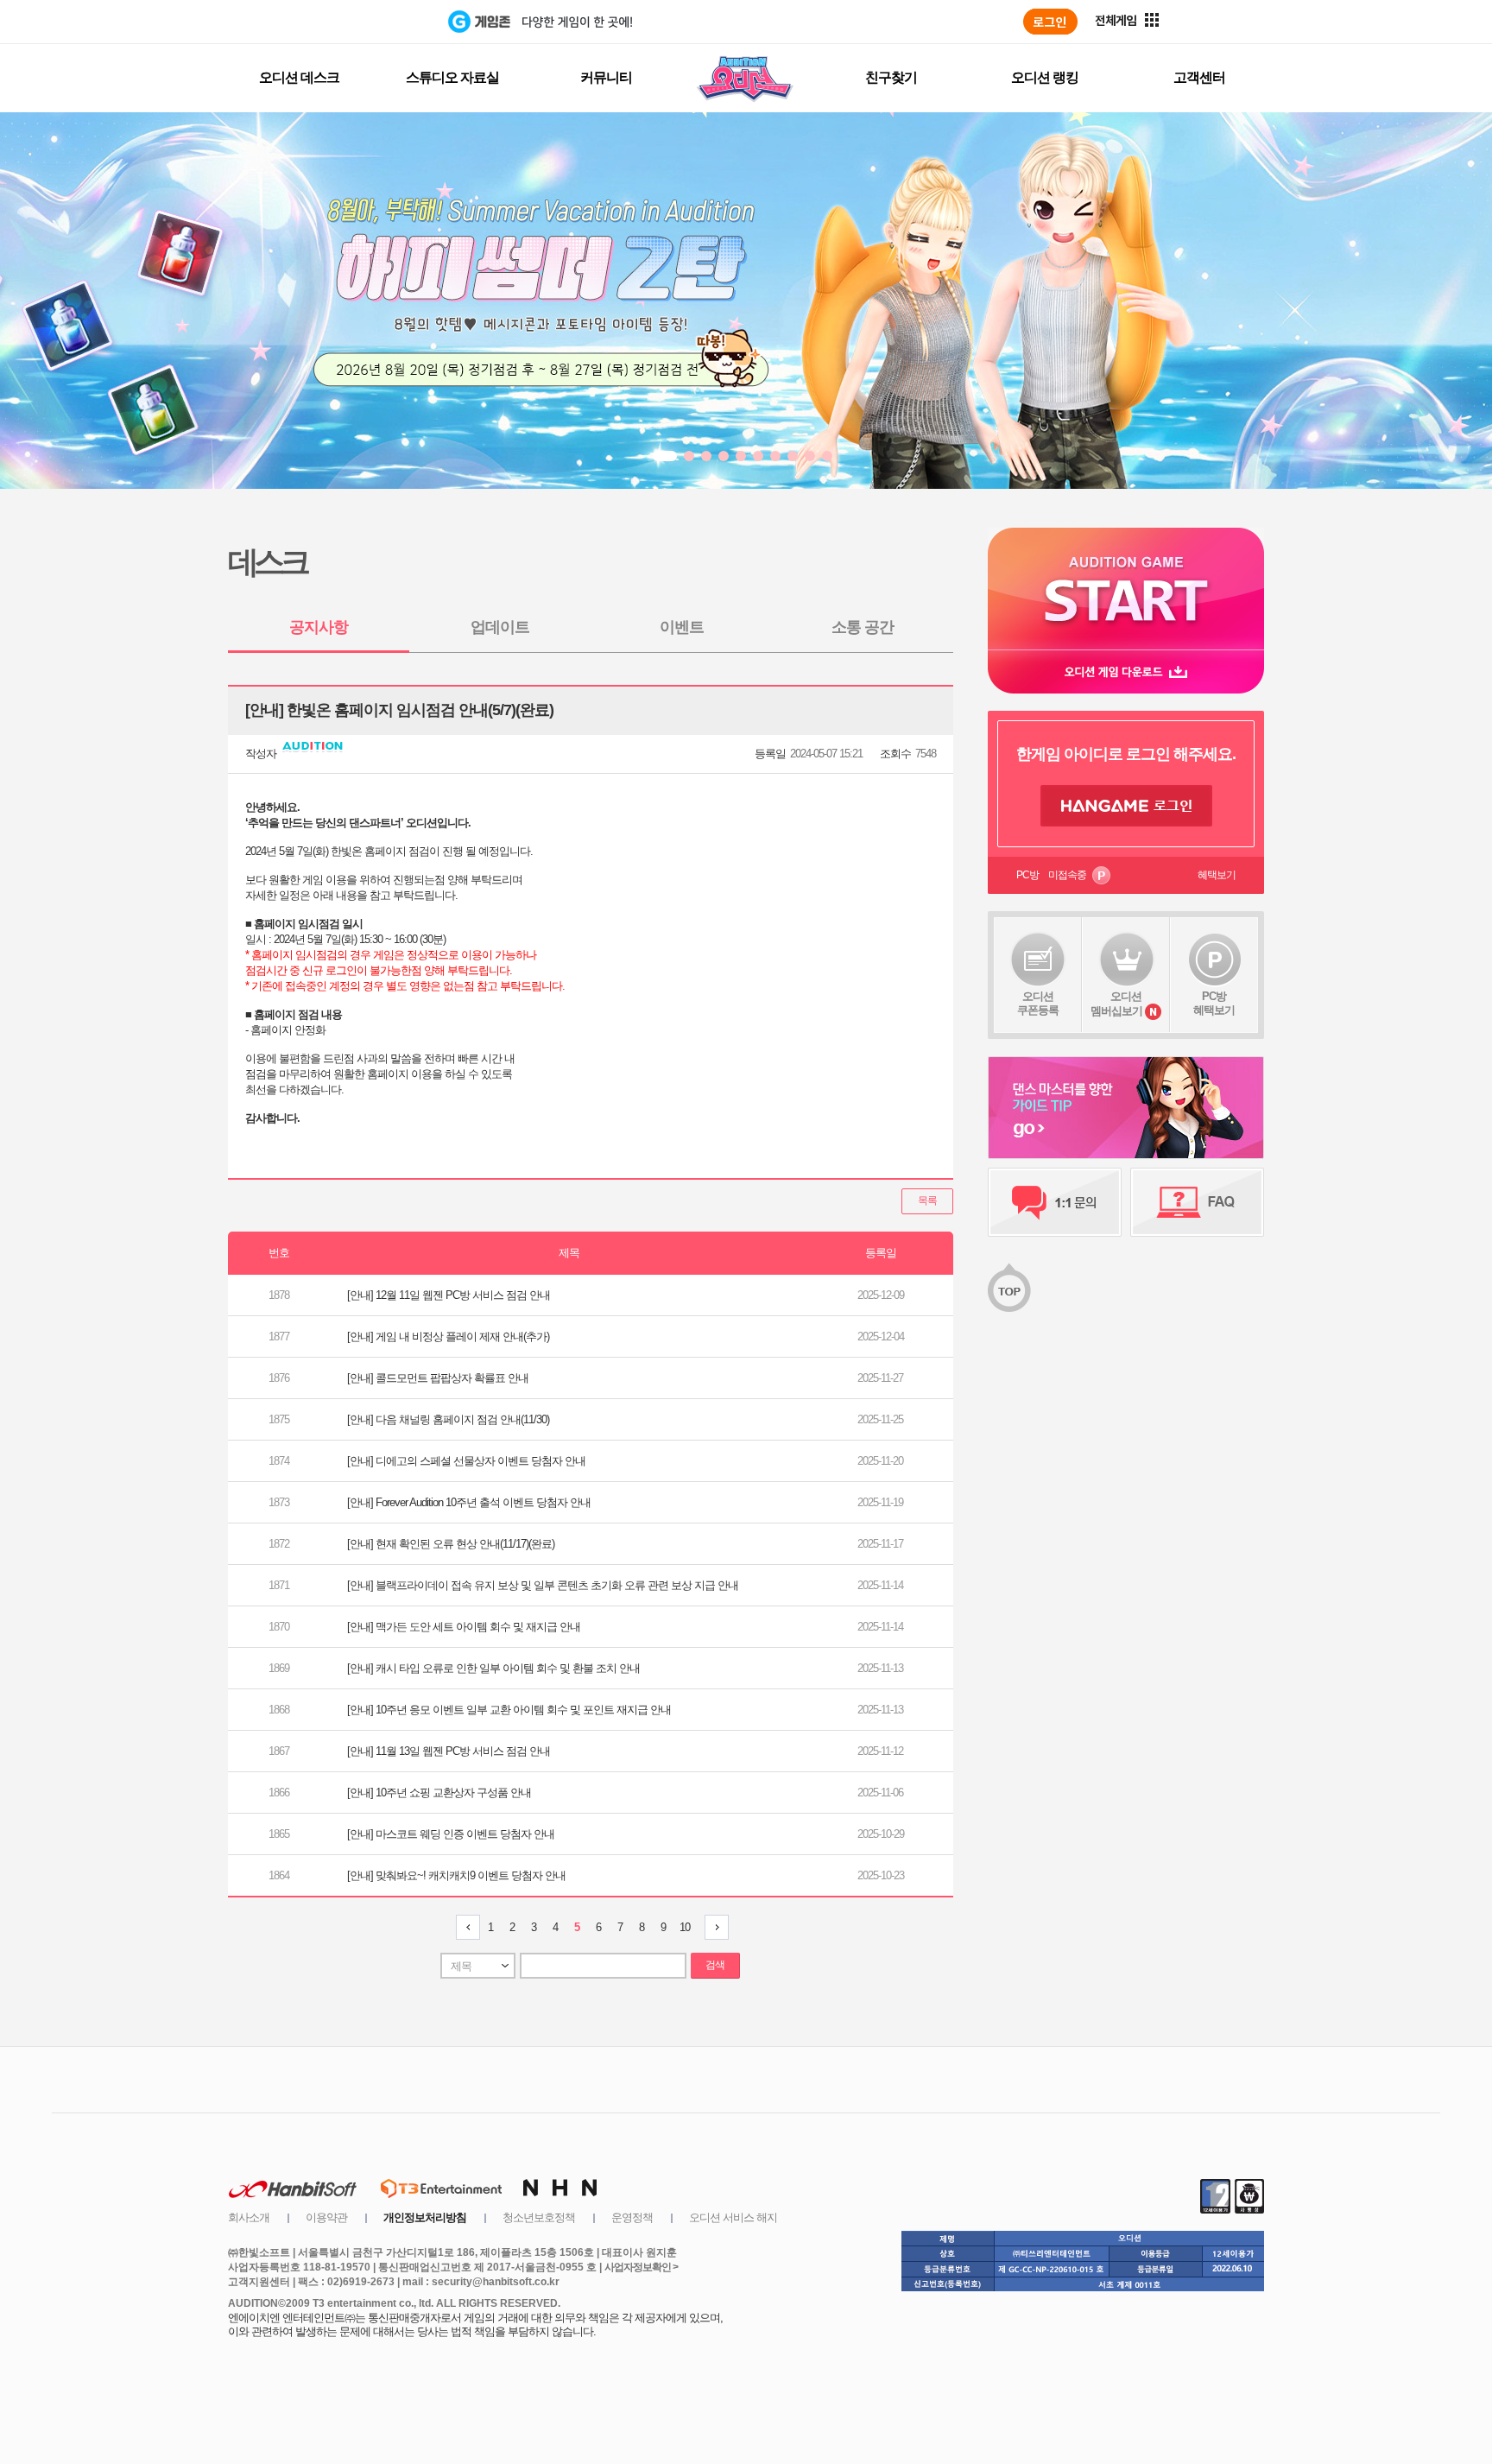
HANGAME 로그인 (1126, 806)
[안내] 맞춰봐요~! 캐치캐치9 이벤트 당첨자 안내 (456, 1875)
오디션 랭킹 (1045, 77)
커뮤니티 (606, 77)
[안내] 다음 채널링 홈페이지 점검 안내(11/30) (448, 1419)
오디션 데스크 (299, 77)
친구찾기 (891, 77)
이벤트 (682, 627)
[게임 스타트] (1126, 589)
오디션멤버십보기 (1116, 1004)
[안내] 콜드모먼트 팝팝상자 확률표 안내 (438, 1378)
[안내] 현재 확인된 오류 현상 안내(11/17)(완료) (451, 1544)
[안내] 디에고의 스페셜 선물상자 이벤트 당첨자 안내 (466, 1461)
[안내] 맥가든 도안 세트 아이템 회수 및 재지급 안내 (464, 1627)
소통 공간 (863, 627)
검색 (715, 1965)
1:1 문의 (1055, 1202)
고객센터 (1199, 77)
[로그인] (1050, 22)
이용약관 (326, 2217)
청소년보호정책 (539, 2217)
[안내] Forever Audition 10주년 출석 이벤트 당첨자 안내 (469, 1502)
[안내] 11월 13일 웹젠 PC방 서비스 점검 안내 (449, 1751)
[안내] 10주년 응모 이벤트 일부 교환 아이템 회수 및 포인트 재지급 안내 (509, 1710)
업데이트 (500, 627)
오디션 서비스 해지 (733, 2217)
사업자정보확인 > (641, 2267)
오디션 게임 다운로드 (1126, 671)
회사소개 (249, 2217)
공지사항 (319, 627)
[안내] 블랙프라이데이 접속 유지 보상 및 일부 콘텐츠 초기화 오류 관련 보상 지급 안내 (543, 1585)
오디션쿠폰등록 (1038, 1003)
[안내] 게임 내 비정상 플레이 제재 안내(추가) (448, 1337)
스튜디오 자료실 (452, 77)
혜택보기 (1217, 875)
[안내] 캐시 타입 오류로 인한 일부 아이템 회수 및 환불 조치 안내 (493, 1668)
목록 (927, 1200)
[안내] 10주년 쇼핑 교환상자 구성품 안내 (439, 1793)
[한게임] (377, 22)
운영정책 (632, 2217)
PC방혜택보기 (1214, 1003)
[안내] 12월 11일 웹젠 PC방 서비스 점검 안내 (449, 1295)
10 (685, 1927)
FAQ (1197, 1202)
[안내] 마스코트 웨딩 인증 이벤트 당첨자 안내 (451, 1834)
